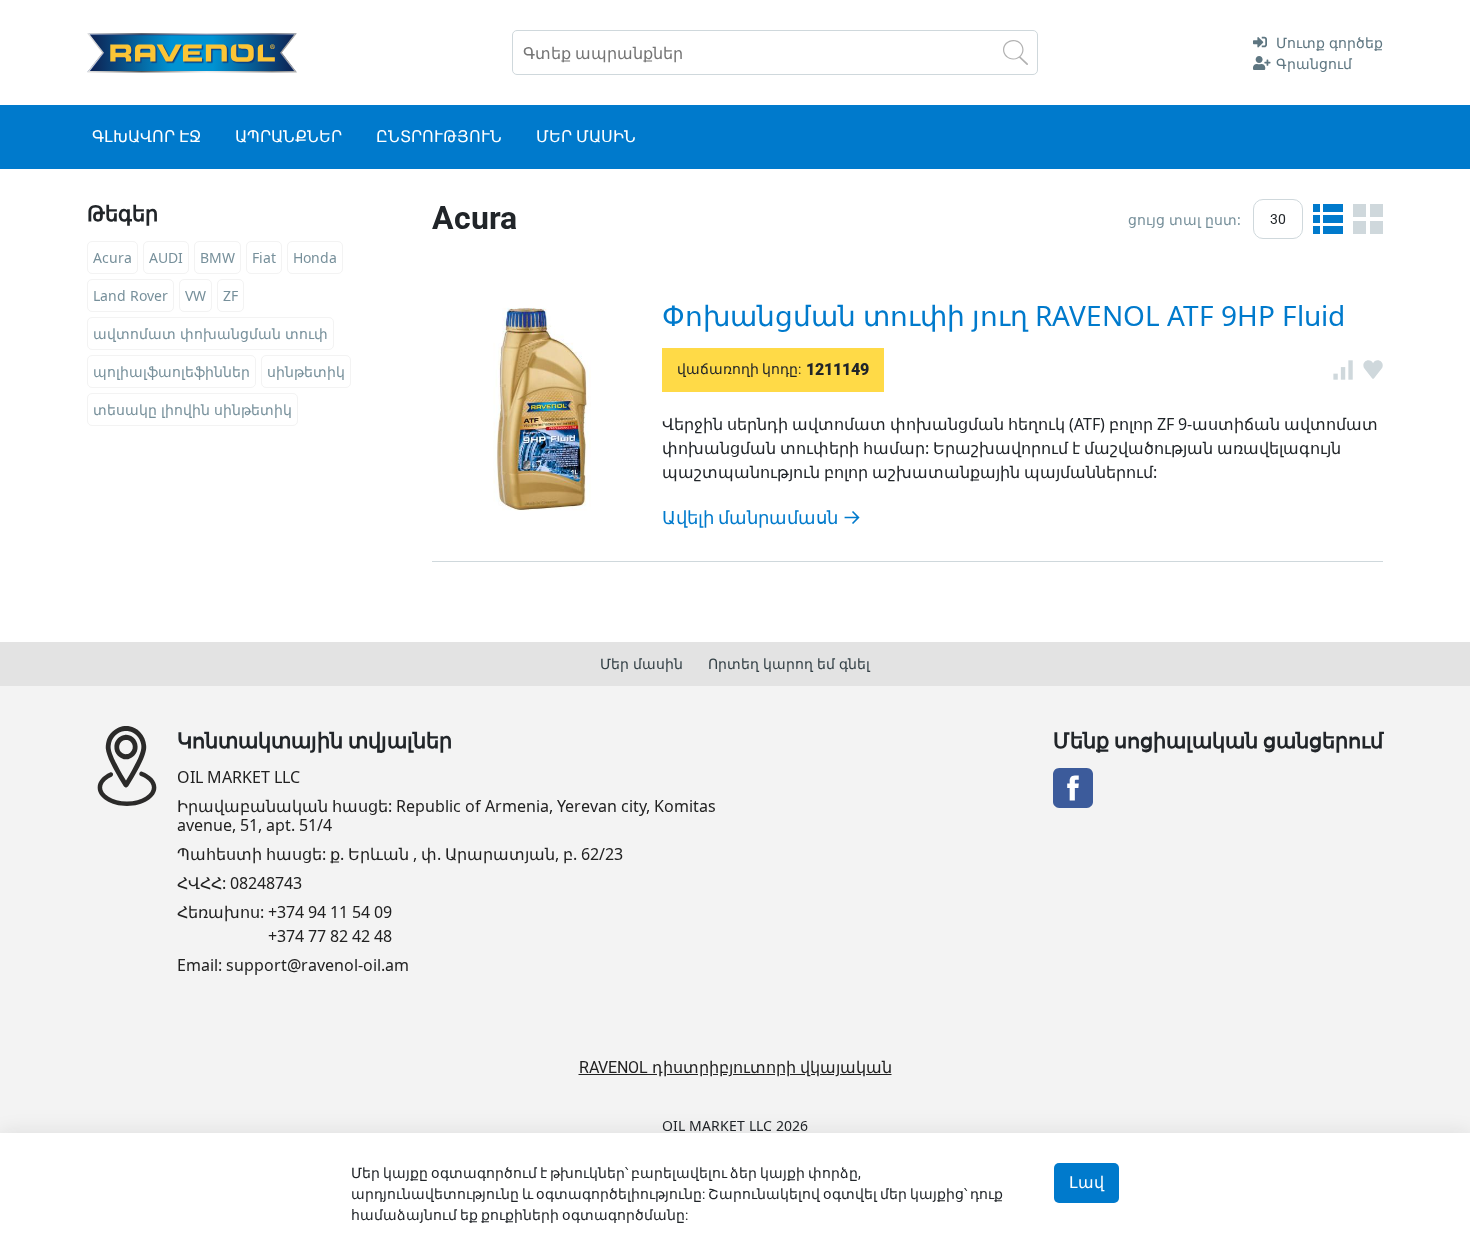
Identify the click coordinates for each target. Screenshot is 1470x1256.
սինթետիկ (306, 371)
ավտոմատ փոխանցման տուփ (210, 333)
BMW (217, 257)
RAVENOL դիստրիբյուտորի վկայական (735, 1067)
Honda (315, 257)
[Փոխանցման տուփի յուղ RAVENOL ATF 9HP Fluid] (542, 409)
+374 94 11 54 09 (330, 912)
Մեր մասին (641, 663)
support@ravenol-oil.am (317, 965)
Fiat (264, 257)
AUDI (166, 257)
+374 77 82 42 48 (330, 936)
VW (195, 295)
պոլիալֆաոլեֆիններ (171, 371)
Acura (112, 257)
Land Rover (130, 295)
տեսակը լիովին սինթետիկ (192, 409)
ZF (230, 295)
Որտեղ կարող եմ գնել (789, 663)
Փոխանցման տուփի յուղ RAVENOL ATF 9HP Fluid (1003, 315)
